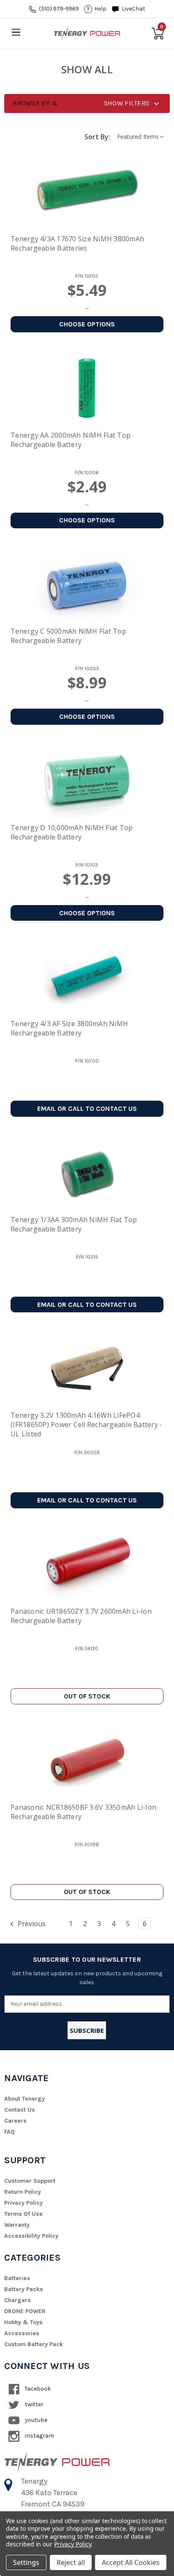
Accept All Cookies (131, 2562)
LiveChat (133, 9)
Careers (15, 2121)
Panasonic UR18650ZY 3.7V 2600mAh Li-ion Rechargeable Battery (81, 1616)
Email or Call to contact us (87, 1109)
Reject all (71, 2562)
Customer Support (30, 2181)
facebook (37, 2389)
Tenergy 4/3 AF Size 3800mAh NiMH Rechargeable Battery (69, 1028)
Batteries (17, 2278)
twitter (34, 2404)
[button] (87, 104)
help (100, 9)
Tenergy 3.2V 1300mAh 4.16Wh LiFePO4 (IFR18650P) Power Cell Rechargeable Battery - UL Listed (86, 1425)
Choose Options (87, 324)
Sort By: (97, 137)
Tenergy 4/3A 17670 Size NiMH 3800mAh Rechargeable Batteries (77, 243)
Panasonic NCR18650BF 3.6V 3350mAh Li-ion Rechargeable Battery (83, 1812)
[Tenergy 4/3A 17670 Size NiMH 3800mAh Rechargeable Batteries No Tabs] (87, 192)
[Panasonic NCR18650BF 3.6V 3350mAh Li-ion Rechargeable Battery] (87, 1760)
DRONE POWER (25, 2311)
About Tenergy (24, 2099)
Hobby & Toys (23, 2322)
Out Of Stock (87, 1696)
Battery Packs (24, 2289)
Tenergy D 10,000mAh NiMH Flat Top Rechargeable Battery (72, 832)
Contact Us (20, 2110)
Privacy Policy (23, 2203)
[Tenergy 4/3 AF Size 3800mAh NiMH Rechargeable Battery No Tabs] (87, 977)
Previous (31, 1924)
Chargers (18, 2300)
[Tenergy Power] (87, 33)
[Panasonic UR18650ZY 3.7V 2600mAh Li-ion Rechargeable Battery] (87, 1564)
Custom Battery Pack (34, 2344)
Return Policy (23, 2192)
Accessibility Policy (31, 2236)
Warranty (17, 2225)
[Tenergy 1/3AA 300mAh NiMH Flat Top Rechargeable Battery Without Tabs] (87, 1173)
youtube (35, 2420)
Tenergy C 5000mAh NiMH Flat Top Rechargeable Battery (68, 636)
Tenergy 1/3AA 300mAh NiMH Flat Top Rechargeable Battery (74, 1224)
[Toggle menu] (16, 32)
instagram (39, 2436)
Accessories (22, 2333)
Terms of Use (23, 2214)
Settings (26, 2562)
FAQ (10, 2132)
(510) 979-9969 (59, 9)
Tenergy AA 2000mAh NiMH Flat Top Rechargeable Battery (71, 440)
